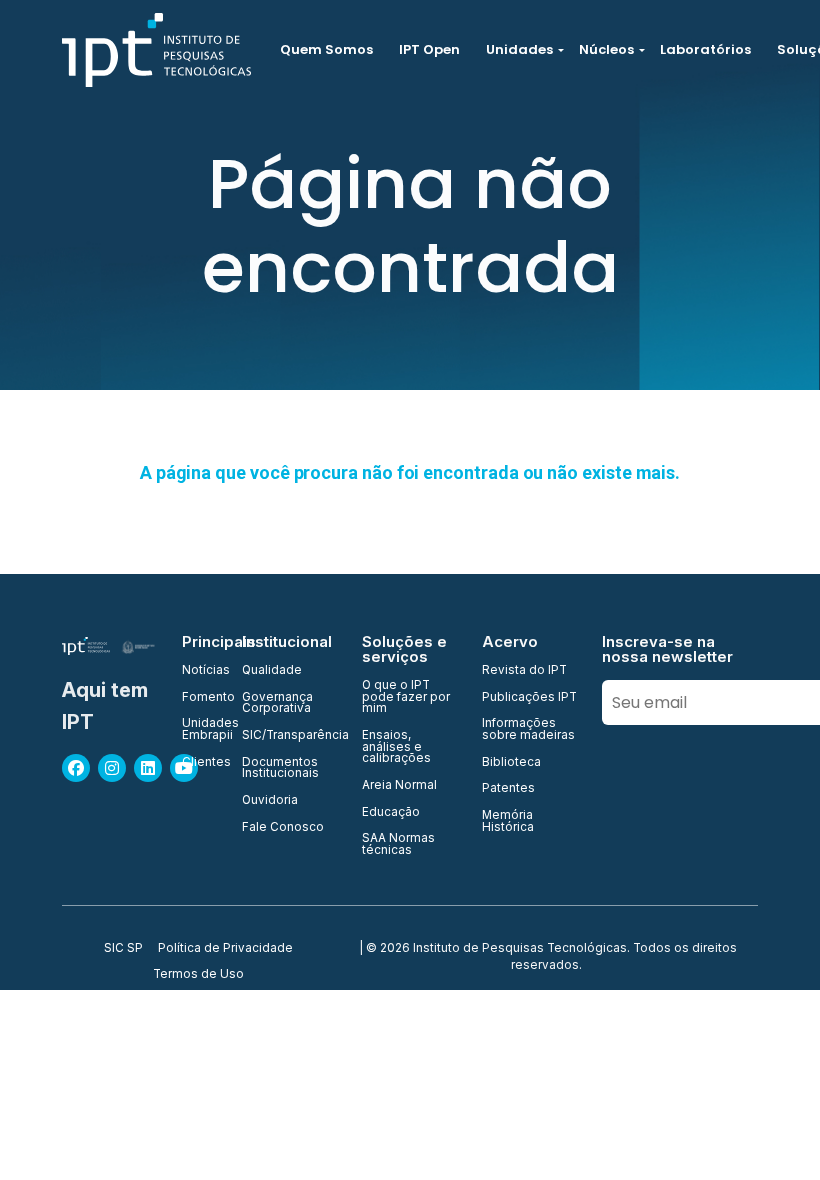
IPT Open (429, 49)
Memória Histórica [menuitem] (508, 821)
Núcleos (606, 49)
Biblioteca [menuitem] (511, 763)
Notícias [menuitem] (200, 671)
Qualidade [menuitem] (272, 671)
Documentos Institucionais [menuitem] (280, 768)
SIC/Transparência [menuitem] (290, 736)
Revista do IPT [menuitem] (524, 671)
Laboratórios (705, 49)
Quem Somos (326, 49)
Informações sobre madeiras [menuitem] (528, 729)
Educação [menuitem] (391, 813)
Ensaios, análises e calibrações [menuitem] (396, 747)
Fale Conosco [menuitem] (283, 828)
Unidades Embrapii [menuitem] (200, 729)
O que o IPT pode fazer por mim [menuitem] (406, 697)
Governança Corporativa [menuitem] (277, 703)
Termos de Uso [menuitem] (198, 975)
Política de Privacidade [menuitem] (225, 949)
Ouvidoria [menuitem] (270, 801)
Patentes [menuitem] (508, 789)
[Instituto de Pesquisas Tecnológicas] (156, 50)
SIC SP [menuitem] (123, 949)
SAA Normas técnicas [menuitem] (398, 844)
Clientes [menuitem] (200, 763)
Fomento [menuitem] (200, 698)
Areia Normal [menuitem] (399, 786)
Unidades (519, 49)
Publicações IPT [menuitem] (529, 698)
